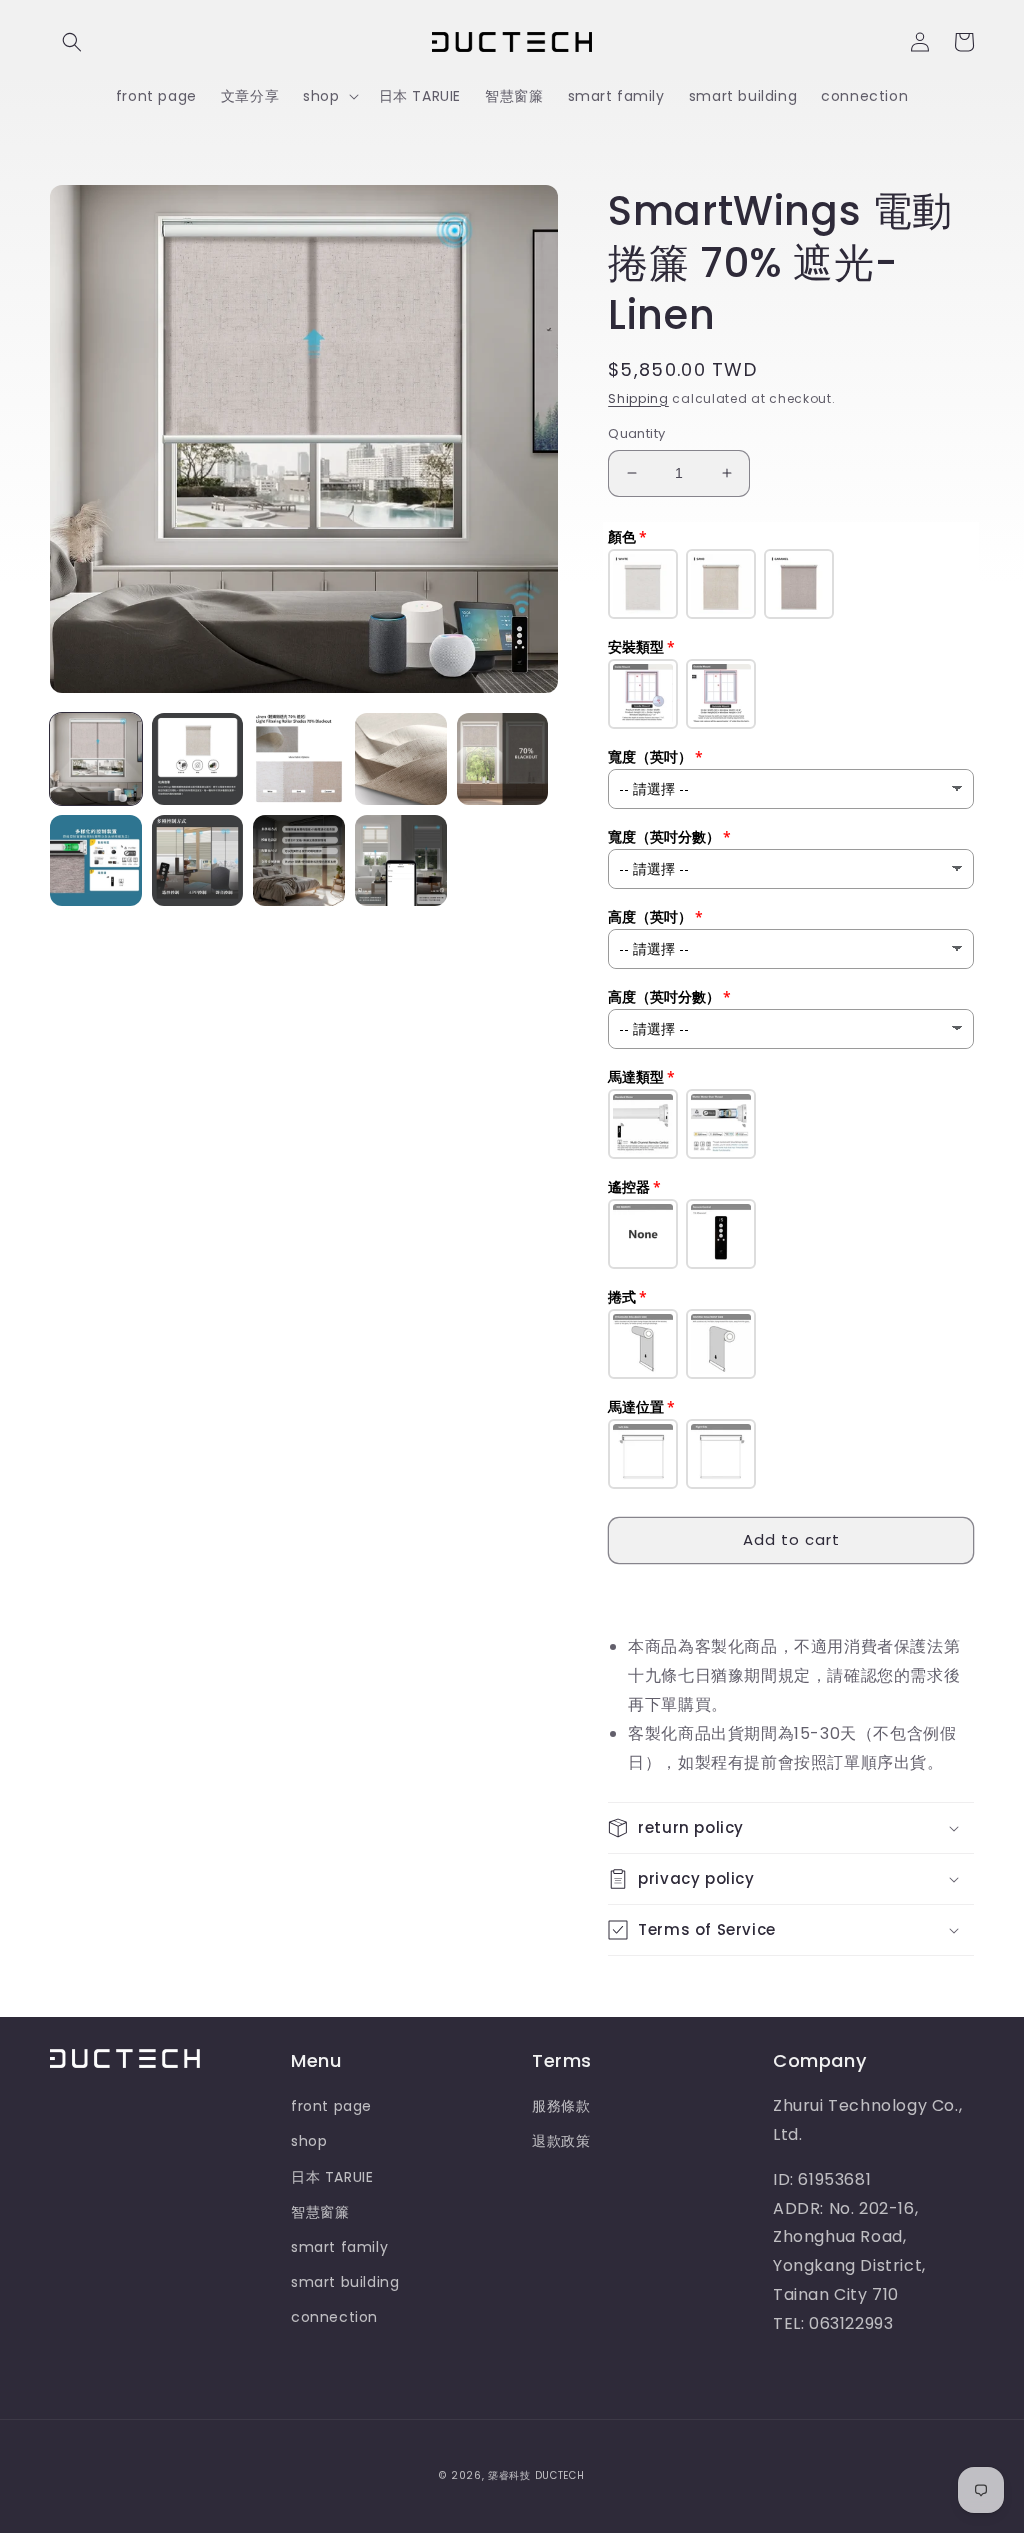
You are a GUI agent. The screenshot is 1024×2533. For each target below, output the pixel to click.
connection (334, 2317)
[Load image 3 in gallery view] (299, 759)
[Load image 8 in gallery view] (299, 861)
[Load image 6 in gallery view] (96, 861)
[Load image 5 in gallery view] (503, 759)
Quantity (636, 433)
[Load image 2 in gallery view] (198, 759)
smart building (345, 2282)
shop (309, 2141)
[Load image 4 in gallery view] (401, 759)
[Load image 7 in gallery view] (198, 861)
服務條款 (561, 2106)
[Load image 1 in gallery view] (96, 759)
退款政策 (561, 2141)
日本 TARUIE (332, 2177)
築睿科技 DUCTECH (536, 2475)
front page (331, 2106)
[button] (72, 42)
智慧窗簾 (320, 2212)
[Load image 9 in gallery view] (401, 861)
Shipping (638, 398)
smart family (339, 2247)
